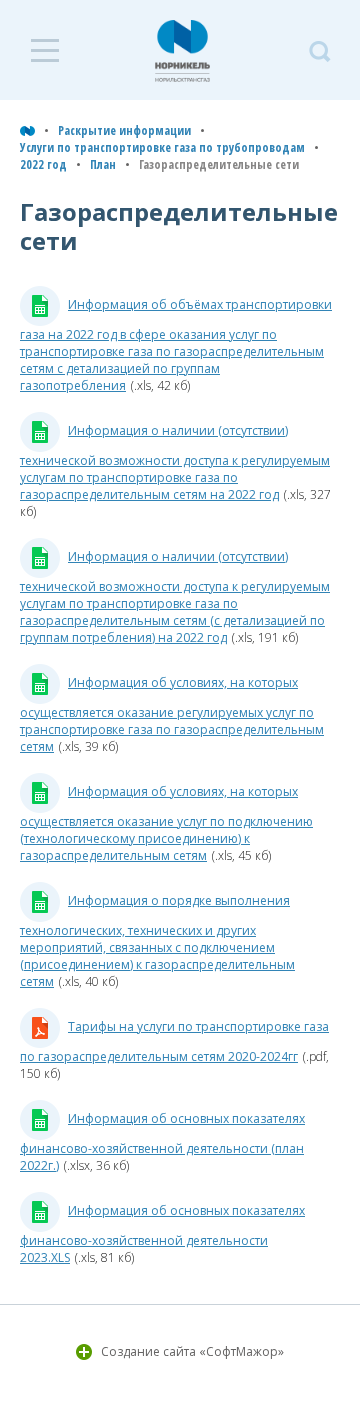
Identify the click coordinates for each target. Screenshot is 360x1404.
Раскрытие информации (124, 130)
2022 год (43, 164)
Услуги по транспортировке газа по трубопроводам (162, 147)
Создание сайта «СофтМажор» (192, 1351)
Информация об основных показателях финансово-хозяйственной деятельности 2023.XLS (162, 1234)
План (103, 164)
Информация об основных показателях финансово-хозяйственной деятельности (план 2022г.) (162, 1142)
